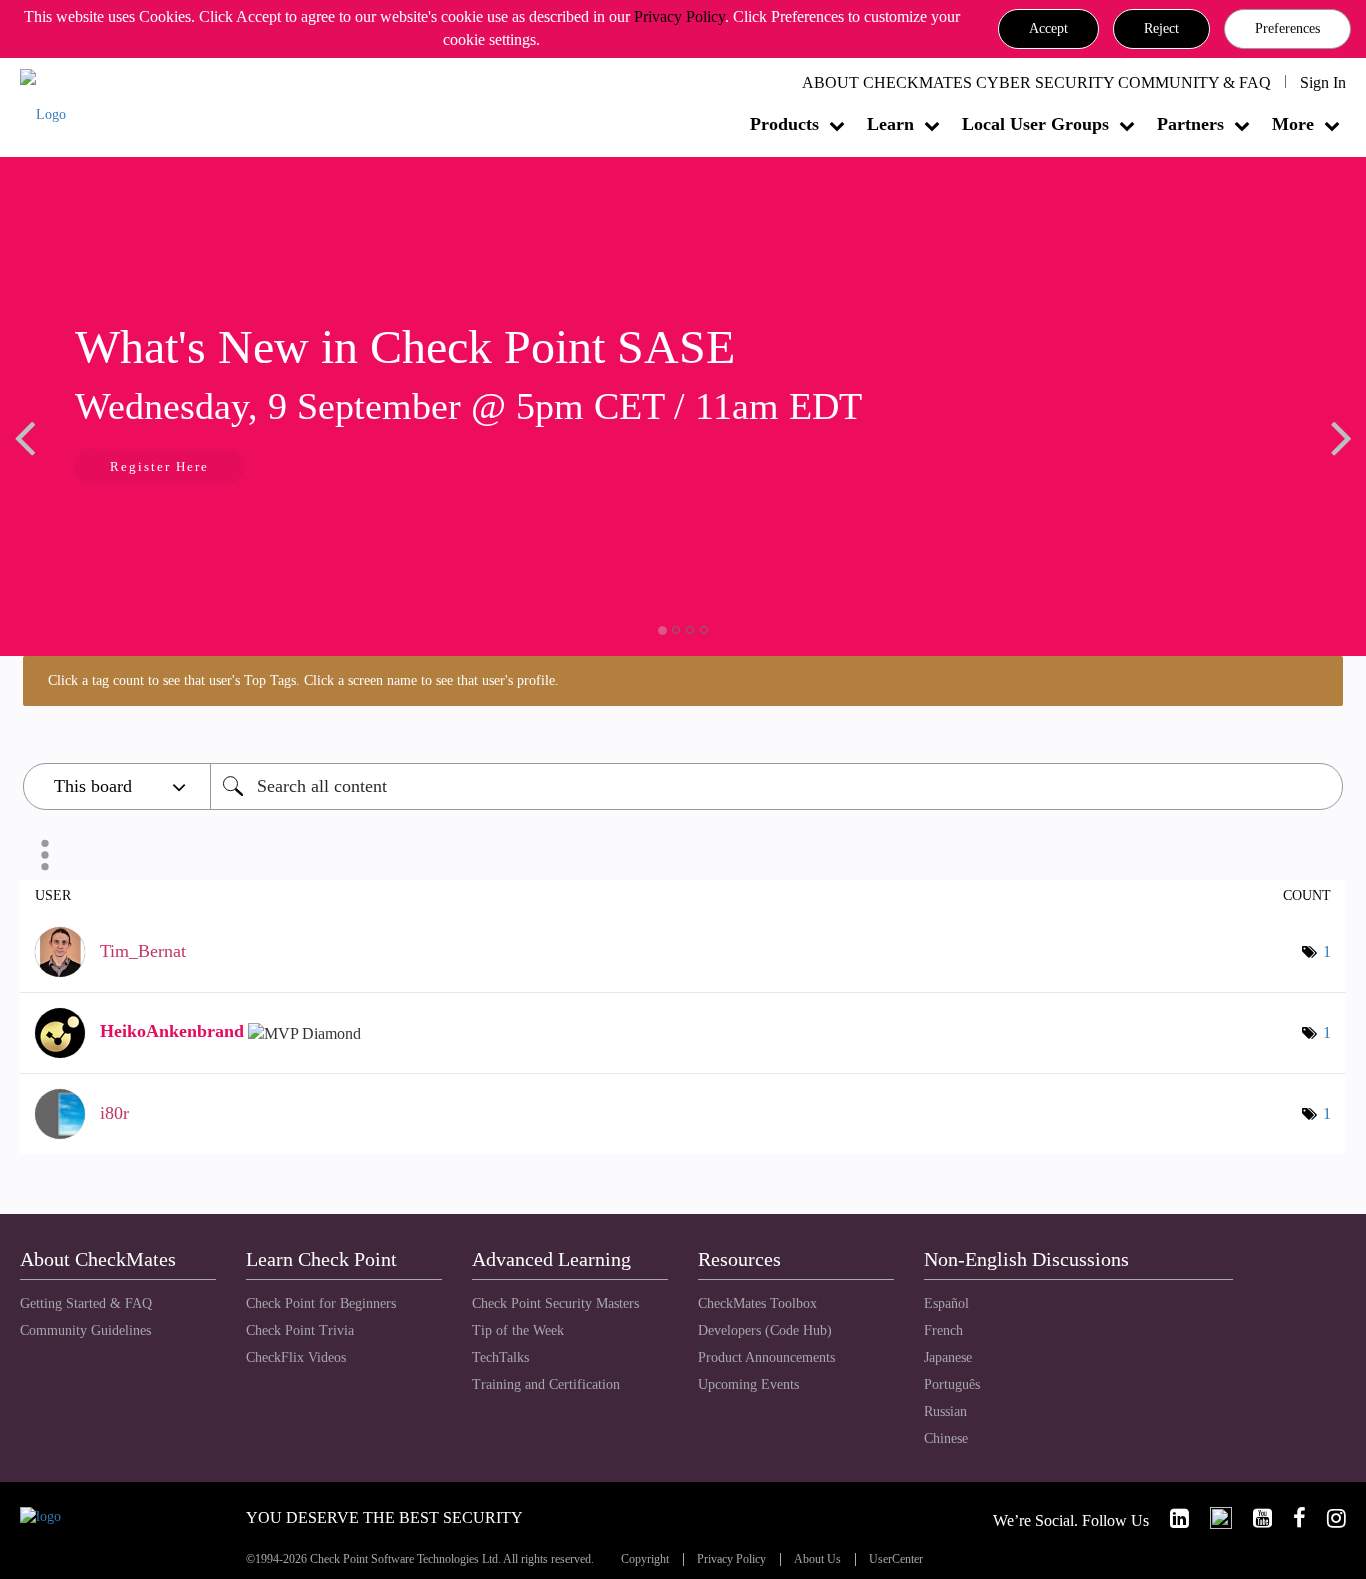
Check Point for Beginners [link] (321, 1303)
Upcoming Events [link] (748, 1384)
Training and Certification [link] (546, 1384)
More (1293, 124)
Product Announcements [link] (766, 1357)
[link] (1171, 1518)
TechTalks (500, 1357)
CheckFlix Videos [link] (296, 1357)
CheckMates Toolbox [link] (757, 1303)
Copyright (645, 1559)
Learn (890, 124)
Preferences (1287, 28)
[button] (1048, 29)
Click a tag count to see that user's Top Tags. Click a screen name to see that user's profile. (303, 680)
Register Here (126, 466)
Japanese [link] (948, 1357)
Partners (1190, 124)
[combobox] (776, 786)
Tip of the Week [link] (518, 1330)
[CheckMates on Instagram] (1328, 1518)
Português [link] (952, 1384)
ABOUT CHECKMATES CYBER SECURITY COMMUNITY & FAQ (1036, 82)
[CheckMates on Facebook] (1291, 1518)
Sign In (1323, 82)
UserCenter (896, 1559)
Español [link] (946, 1303)
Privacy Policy (679, 16)
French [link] (943, 1330)
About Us (817, 1559)
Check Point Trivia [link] (300, 1330)
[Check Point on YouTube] (1254, 1518)
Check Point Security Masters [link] (555, 1303)
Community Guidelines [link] (85, 1330)
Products (784, 124)
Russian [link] (945, 1411)
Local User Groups (1035, 124)
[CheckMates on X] (1212, 1518)
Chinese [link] (946, 1438)
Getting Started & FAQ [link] (86, 1303)
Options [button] (45, 855)
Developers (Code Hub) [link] (765, 1330)
